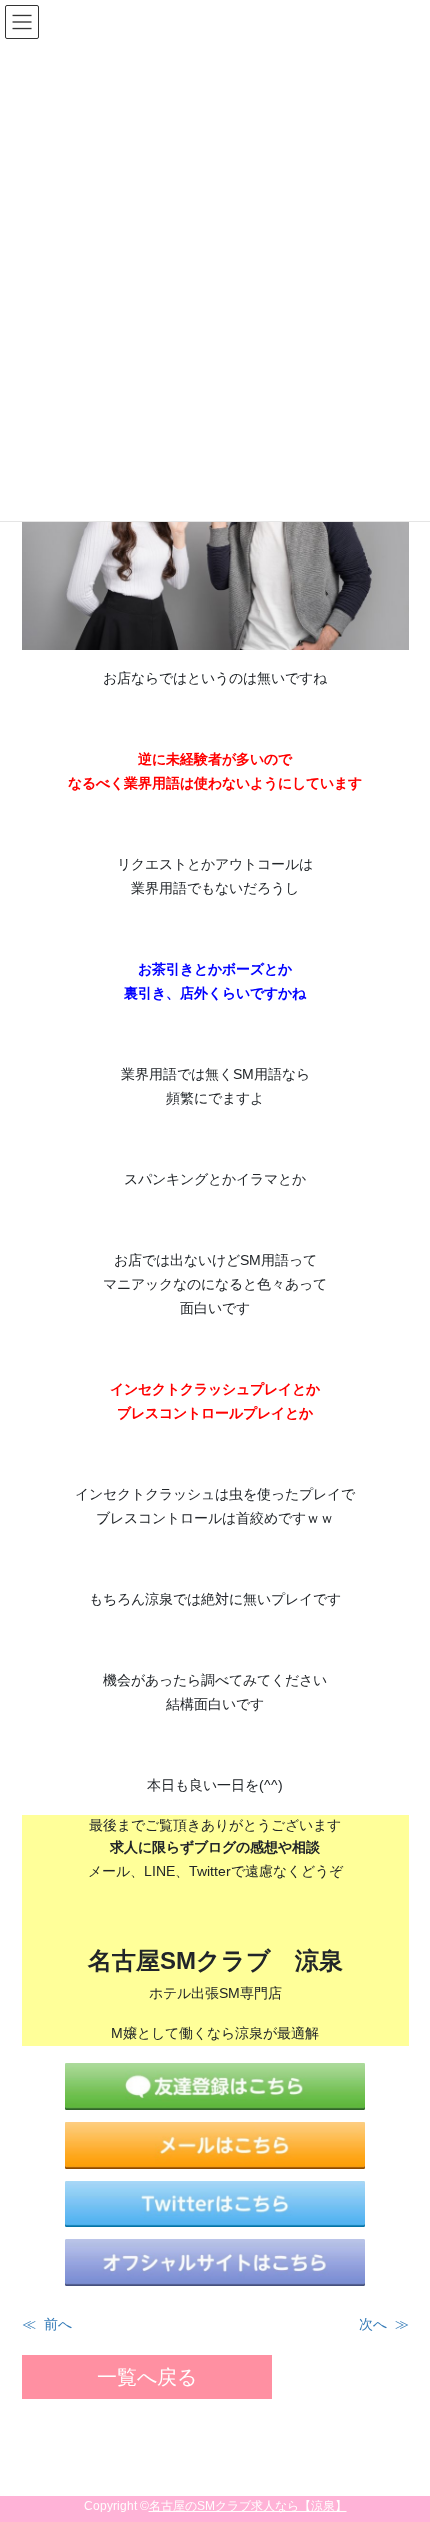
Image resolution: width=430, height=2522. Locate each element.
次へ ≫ (384, 2324)
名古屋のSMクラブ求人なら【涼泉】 (248, 2506)
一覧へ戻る (147, 2377)
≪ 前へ (47, 2324)
